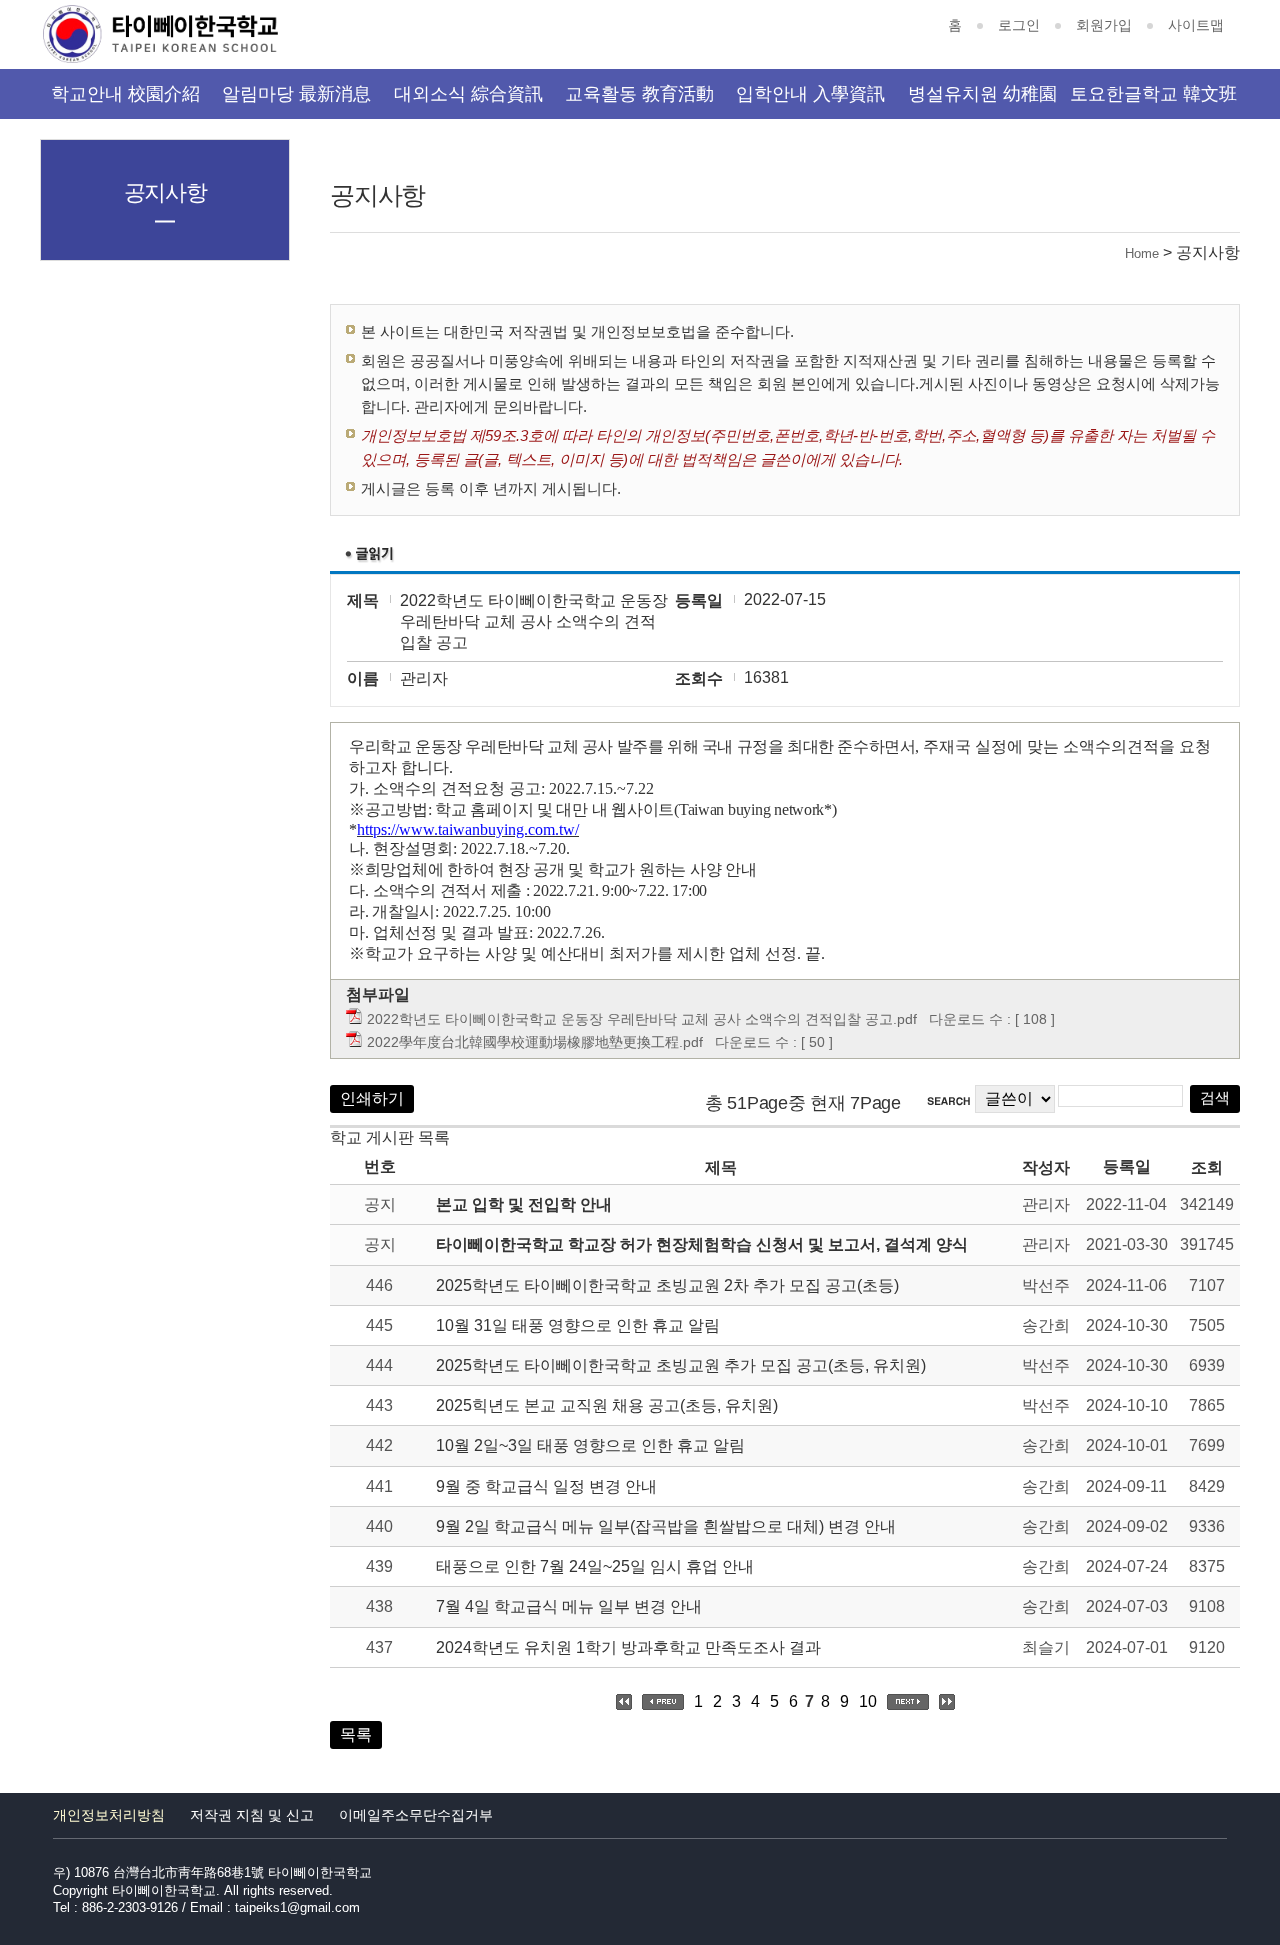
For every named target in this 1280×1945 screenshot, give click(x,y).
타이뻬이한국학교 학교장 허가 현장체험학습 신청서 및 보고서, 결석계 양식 (702, 1244)
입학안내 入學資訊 (810, 94)
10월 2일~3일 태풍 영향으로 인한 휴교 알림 (590, 1445)
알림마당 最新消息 (296, 94)
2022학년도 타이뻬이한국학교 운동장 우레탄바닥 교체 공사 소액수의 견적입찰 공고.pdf (642, 1019)
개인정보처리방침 (109, 1815)
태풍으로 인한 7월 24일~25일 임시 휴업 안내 (595, 1566)
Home (1142, 253)
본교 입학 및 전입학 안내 (524, 1204)
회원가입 (1104, 25)
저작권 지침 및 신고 (252, 1815)
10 (868, 1701)
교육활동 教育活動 (639, 94)
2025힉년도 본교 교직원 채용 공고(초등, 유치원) (607, 1405)
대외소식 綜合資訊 (468, 94)
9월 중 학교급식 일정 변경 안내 (546, 1486)
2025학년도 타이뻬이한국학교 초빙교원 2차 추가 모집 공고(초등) (667, 1285)
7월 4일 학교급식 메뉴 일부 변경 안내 (569, 1606)
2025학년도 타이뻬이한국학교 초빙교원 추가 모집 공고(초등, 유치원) (681, 1365)
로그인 (1019, 25)
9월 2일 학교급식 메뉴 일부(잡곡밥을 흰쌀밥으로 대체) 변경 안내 (666, 1526)
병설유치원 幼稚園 (982, 94)
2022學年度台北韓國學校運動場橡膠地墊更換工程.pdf (535, 1042)
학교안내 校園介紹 (125, 94)
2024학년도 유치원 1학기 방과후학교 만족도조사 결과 (628, 1647)
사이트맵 (1196, 25)
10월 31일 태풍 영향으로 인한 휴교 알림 (578, 1325)
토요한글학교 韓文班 (1153, 94)
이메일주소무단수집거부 (416, 1815)
